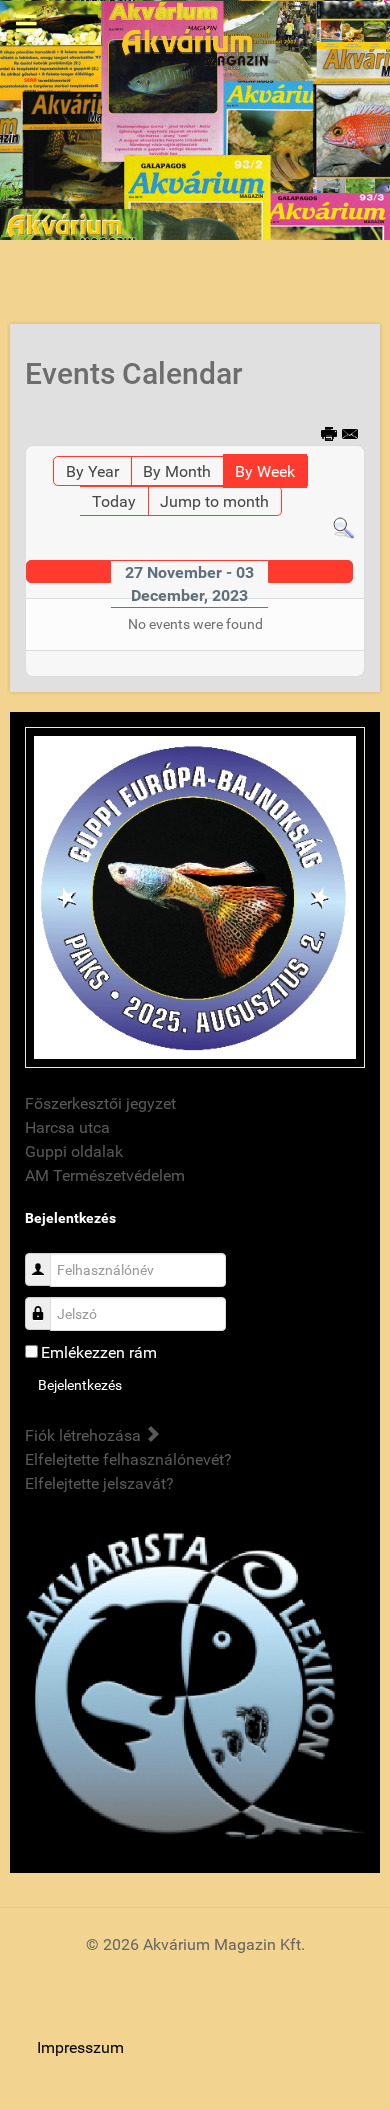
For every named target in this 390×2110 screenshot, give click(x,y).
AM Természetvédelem (105, 1175)
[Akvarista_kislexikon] (195, 1687)
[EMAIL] (351, 435)
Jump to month (214, 501)
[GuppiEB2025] (195, 896)
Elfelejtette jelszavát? (99, 1483)
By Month (177, 471)
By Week (265, 471)
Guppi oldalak (74, 1151)
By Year (92, 471)
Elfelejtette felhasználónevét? (128, 1459)
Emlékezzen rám (99, 1352)
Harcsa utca (67, 1127)
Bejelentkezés (80, 1385)
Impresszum (80, 2047)
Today (114, 501)
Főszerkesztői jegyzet (100, 1103)
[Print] (330, 435)
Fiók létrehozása (85, 1435)
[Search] (343, 527)
